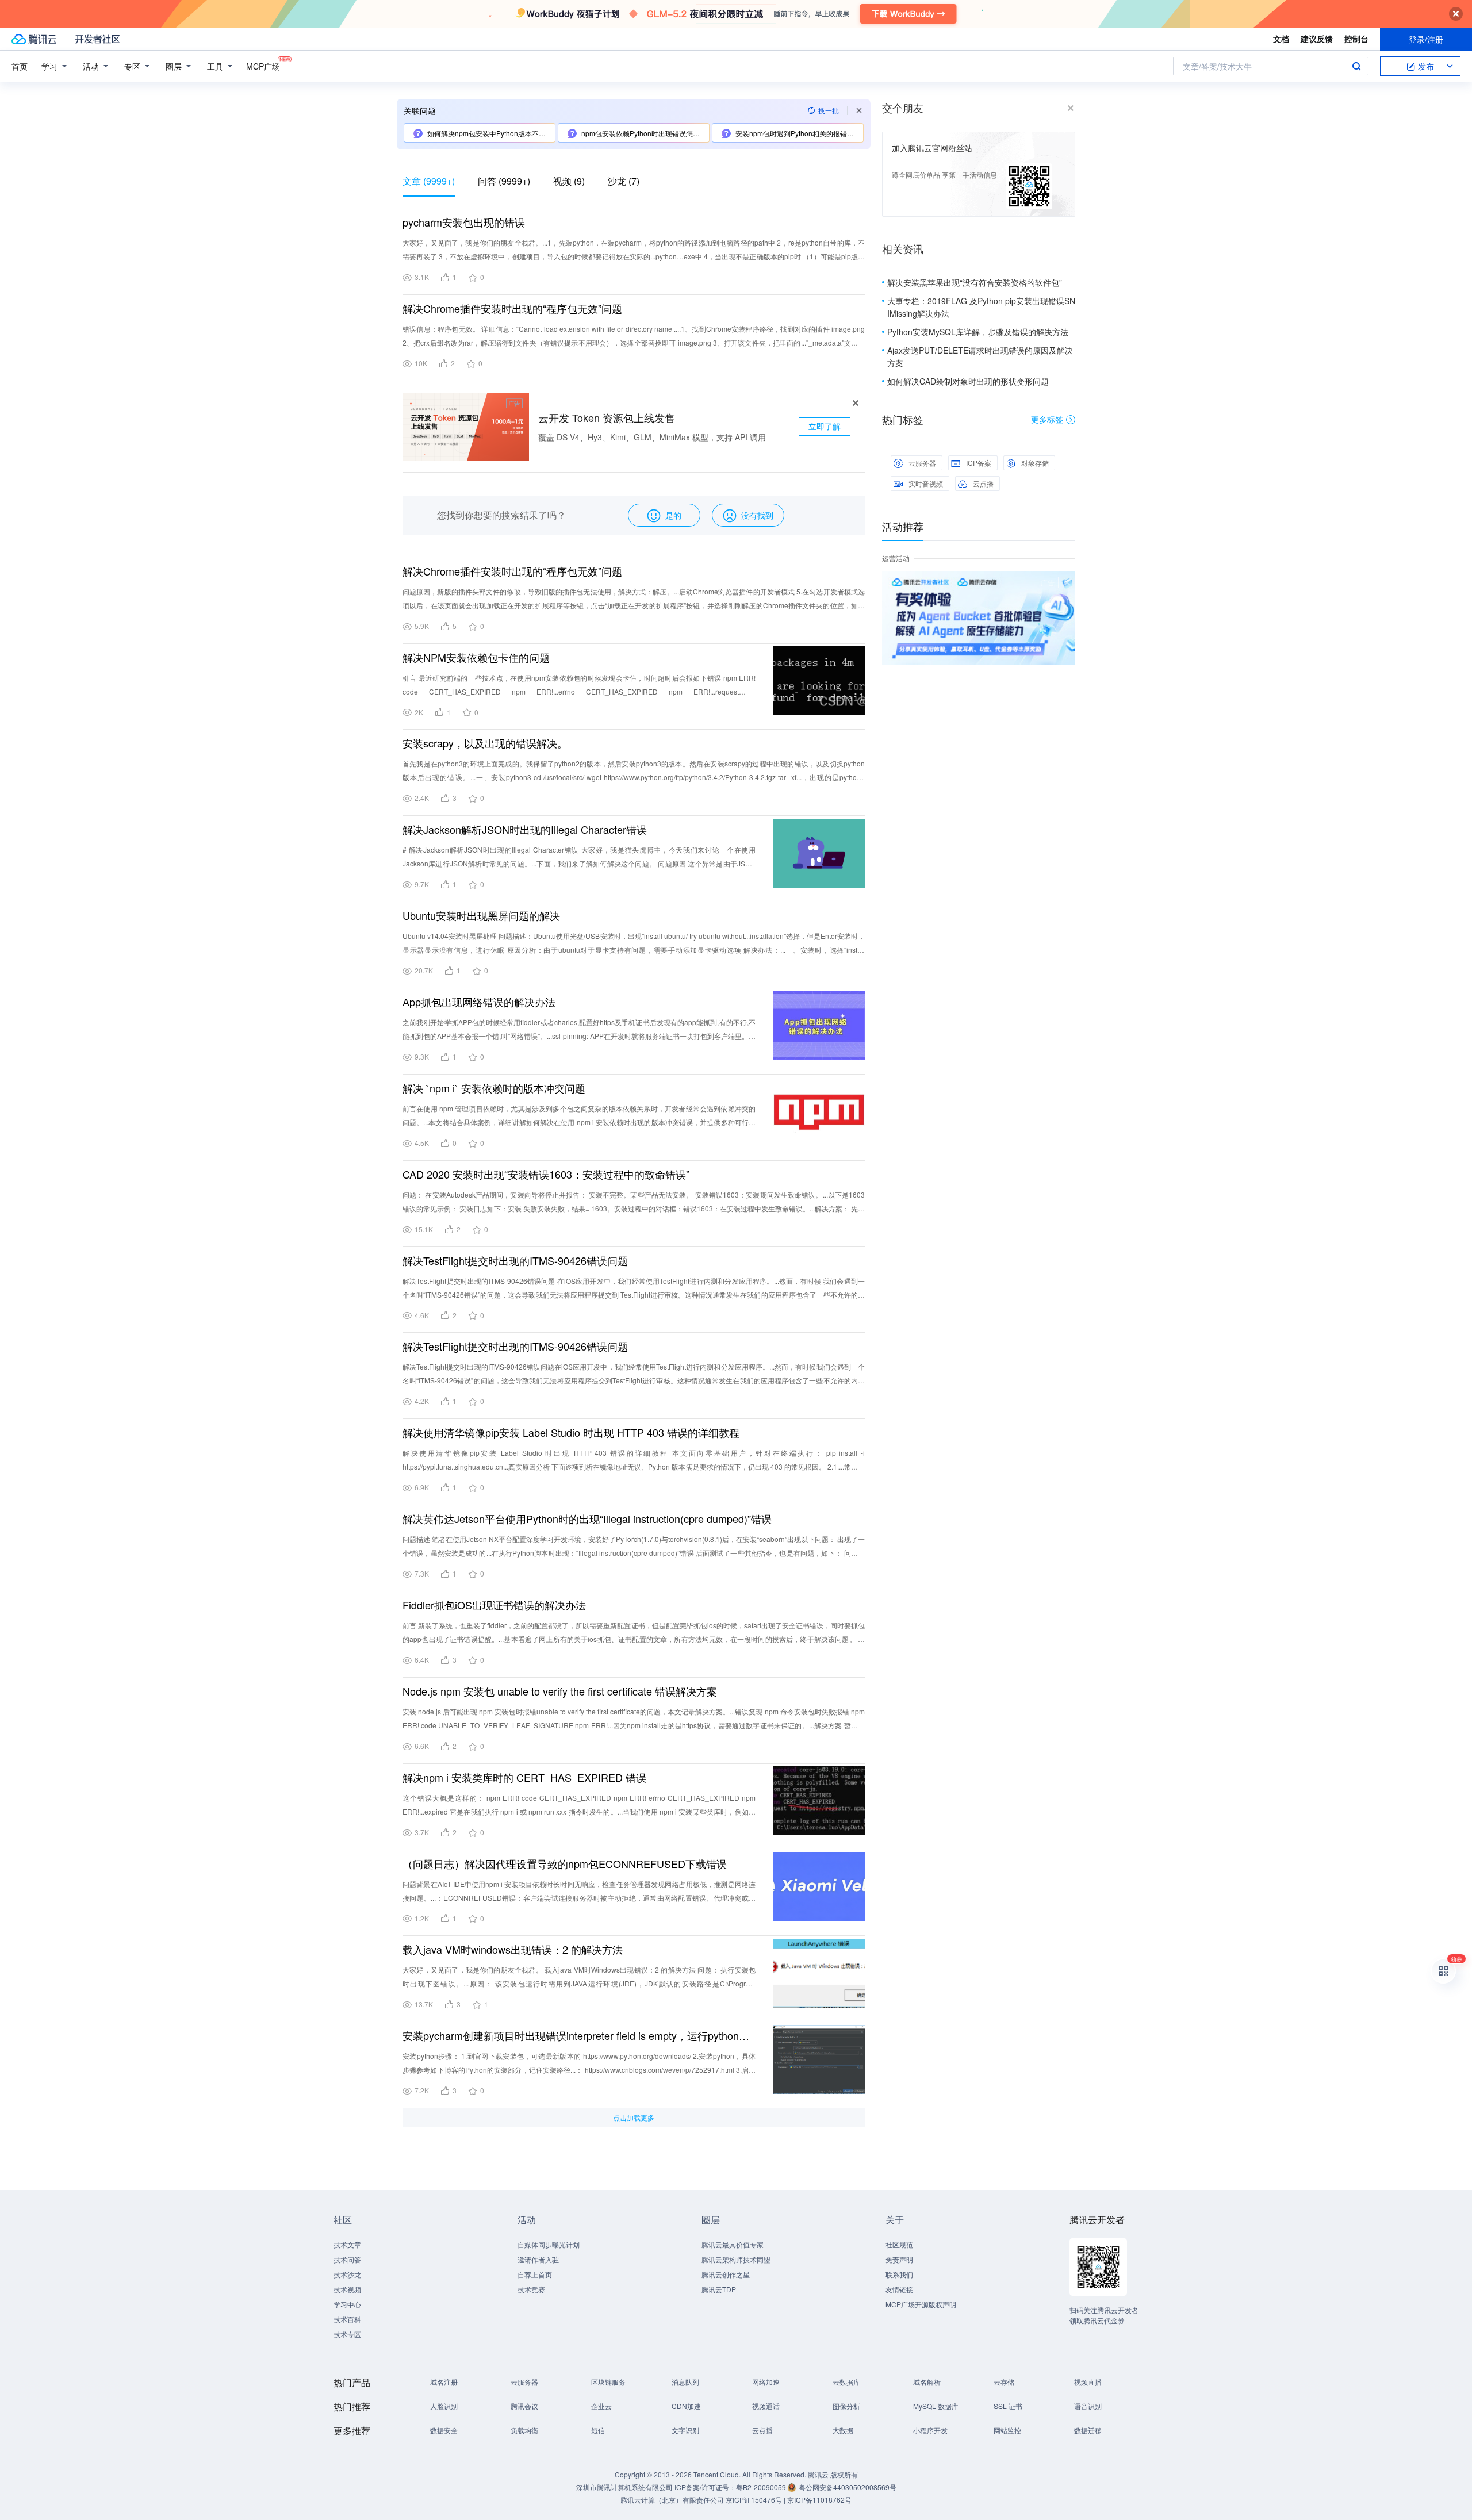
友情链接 (899, 2289)
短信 (598, 2430)
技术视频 (347, 2289)
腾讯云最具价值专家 (733, 2244)
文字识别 (685, 2430)
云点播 (983, 483)
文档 (1281, 39)
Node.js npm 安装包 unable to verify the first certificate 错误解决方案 (560, 1691)
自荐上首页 (535, 2274)
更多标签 (1047, 419)
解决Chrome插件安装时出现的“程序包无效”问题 (512, 308)
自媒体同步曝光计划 (549, 2244)
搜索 (1356, 66)
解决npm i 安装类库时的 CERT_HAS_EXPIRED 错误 (524, 1777)
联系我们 (899, 2274)
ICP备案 (979, 463)
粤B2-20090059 (762, 2487)
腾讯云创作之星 (726, 2274)
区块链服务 (608, 2382)
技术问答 (347, 2259)
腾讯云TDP (719, 2289)
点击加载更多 (634, 2117)
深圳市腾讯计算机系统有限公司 (624, 2487)
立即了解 (825, 426)
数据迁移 (1088, 2430)
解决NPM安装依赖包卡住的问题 (476, 657)
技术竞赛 (531, 2289)
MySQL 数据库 (936, 2406)
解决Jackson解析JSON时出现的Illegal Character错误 (525, 829)
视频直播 (1088, 2382)
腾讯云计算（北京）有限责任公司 (672, 2500)
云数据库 (846, 2382)
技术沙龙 (347, 2274)
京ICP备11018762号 (819, 2500)
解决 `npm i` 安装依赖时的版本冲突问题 (494, 1088)
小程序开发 (930, 2430)
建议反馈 (1317, 39)
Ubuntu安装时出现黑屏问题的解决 (481, 915)
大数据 (843, 2430)
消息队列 (685, 2382)
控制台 (1356, 39)
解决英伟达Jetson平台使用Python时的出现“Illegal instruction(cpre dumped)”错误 (587, 1518)
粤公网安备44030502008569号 (848, 2487)
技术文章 (347, 2244)
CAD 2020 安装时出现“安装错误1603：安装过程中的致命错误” (546, 1174)
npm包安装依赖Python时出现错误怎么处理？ (645, 133)
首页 (20, 66)
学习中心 (347, 2304)
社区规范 (899, 2244)
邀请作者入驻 (538, 2259)
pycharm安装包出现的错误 (464, 222)
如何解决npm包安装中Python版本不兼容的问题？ (491, 133)
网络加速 (766, 2382)
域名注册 (444, 2382)
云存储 (1004, 2382)
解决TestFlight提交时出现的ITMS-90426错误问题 (515, 1260)
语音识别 (1088, 2406)
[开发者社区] (97, 39)
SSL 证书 (1008, 2406)
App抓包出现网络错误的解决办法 (479, 1002)
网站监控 (1007, 2430)
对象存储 (1035, 463)
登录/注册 (1426, 39)
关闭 (1067, 582)
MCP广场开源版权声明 (921, 2304)
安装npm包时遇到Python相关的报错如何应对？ (799, 133)
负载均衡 (524, 2430)
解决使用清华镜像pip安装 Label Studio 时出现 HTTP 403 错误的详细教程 (571, 1432)
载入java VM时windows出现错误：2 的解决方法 (513, 1949)
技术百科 (347, 2319)
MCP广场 (263, 66)
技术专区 (347, 2334)
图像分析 (846, 2406)
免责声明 (899, 2259)
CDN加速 (686, 2406)
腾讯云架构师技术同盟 (736, 2259)
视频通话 (766, 2406)
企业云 (601, 2406)
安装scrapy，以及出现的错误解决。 (485, 743)
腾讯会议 (524, 2406)
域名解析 (927, 2382)
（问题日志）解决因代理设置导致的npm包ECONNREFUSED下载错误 (565, 1863)
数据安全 (444, 2430)
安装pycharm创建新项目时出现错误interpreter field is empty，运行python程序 (579, 2035)
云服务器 (922, 463)
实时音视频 (926, 483)
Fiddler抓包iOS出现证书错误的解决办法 (494, 1605)
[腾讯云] (34, 39)
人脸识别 (444, 2406)
